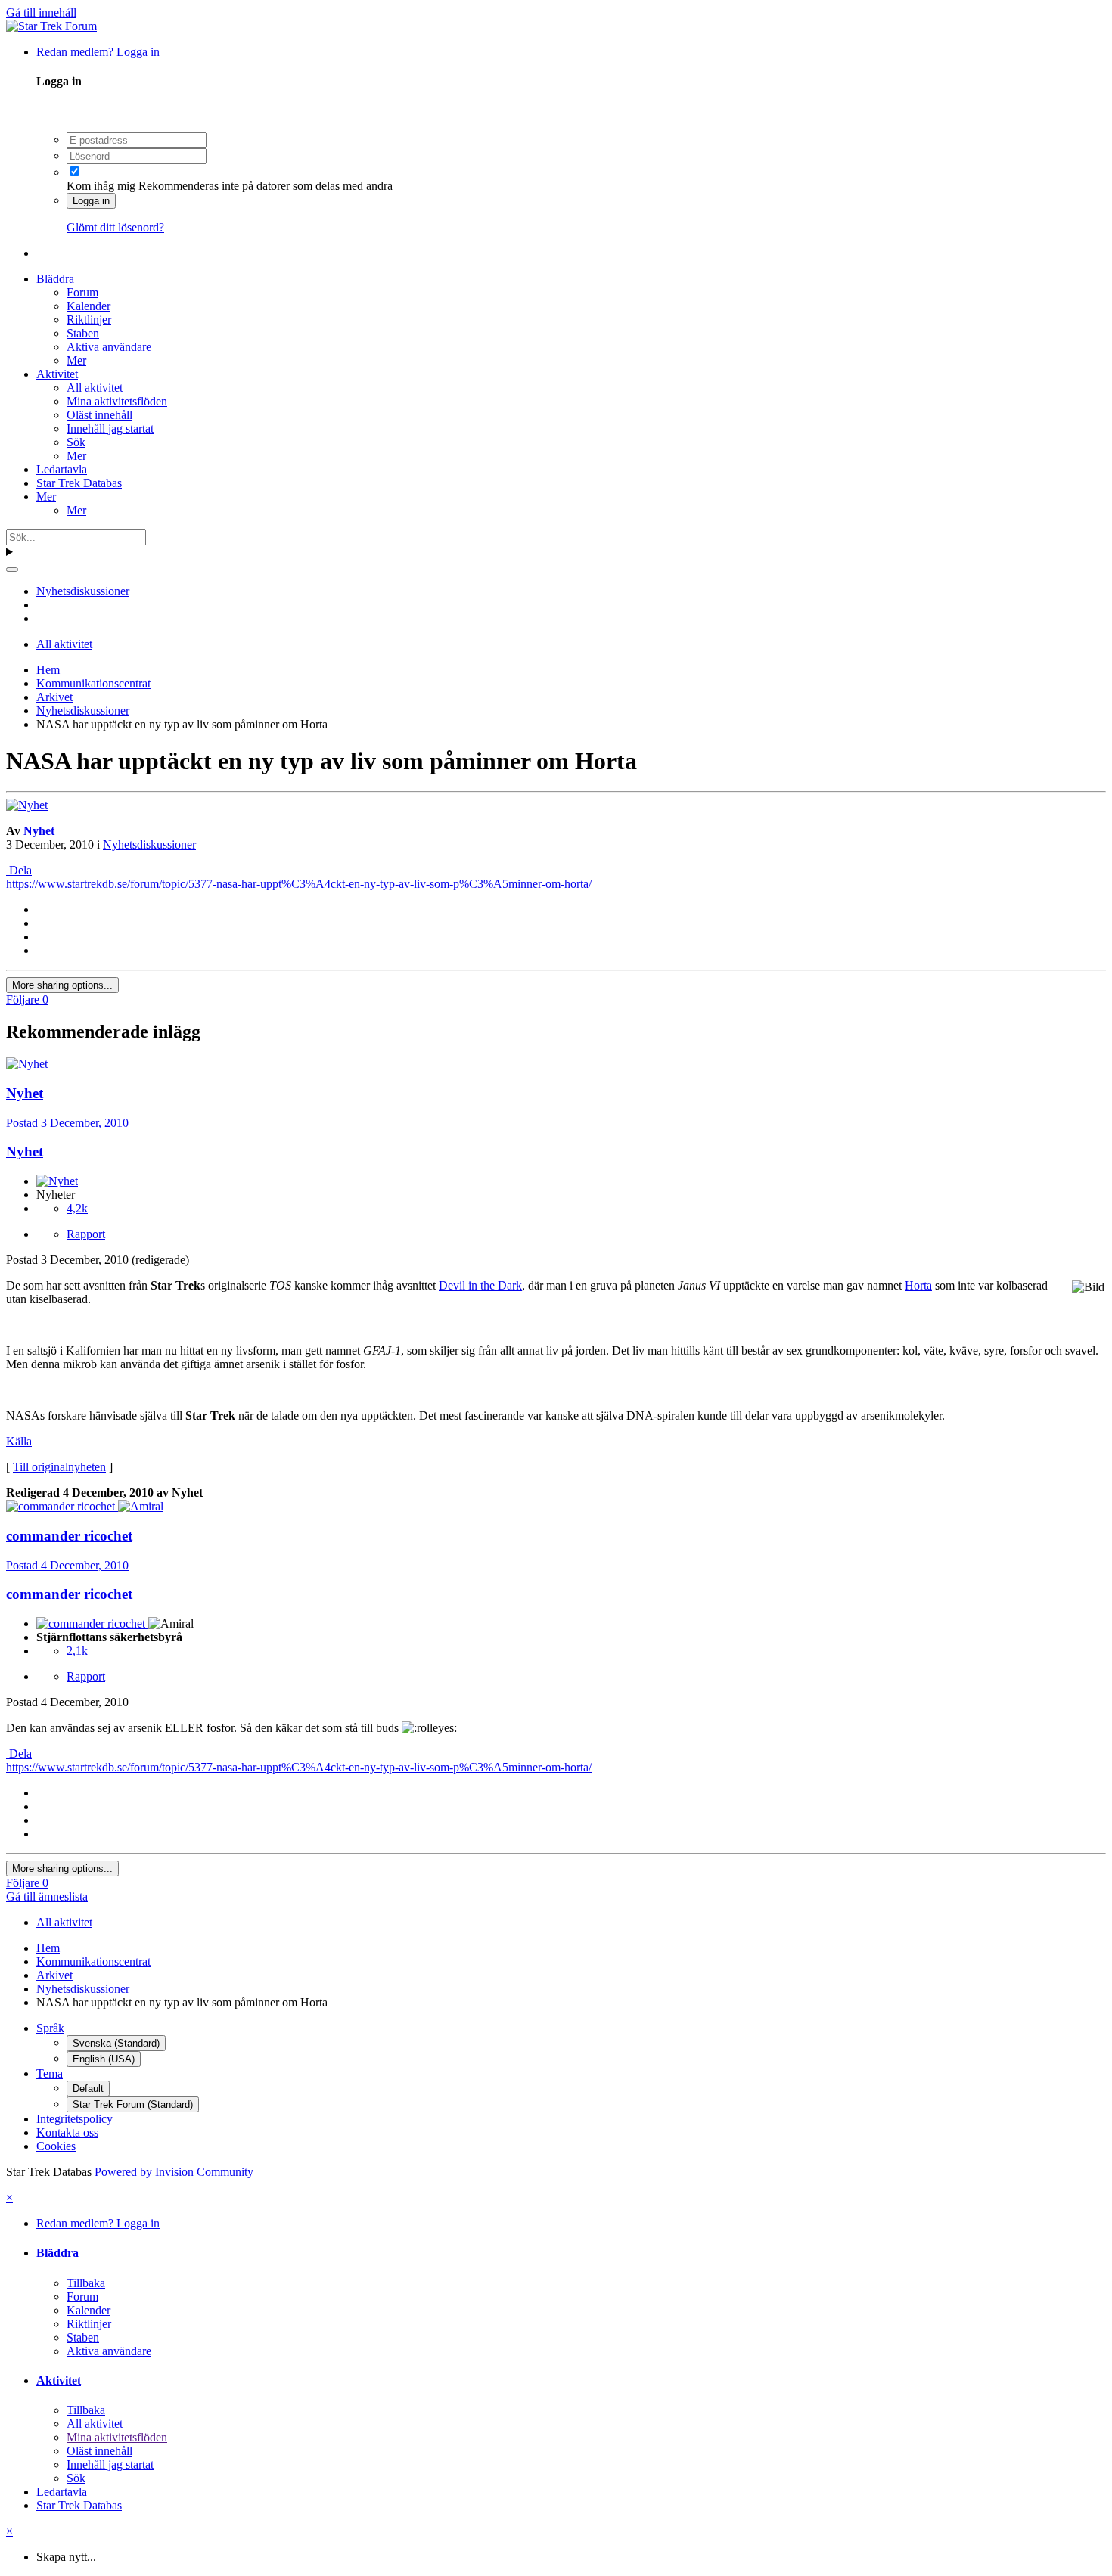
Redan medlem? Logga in (101, 52)
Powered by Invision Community (174, 2172)
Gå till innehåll (41, 12)
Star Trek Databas (79, 483)
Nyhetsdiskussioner (149, 844)
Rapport (86, 1234)
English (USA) (104, 2059)
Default (88, 2089)
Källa (19, 1441)
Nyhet (39, 831)
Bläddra (55, 279)
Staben (83, 333)
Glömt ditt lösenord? (115, 227)
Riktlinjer (89, 320)
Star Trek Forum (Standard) (133, 2104)
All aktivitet (95, 388)
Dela (19, 870)
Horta (918, 1285)
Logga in (91, 201)
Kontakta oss (67, 2132)
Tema (50, 2073)
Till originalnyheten (59, 1467)
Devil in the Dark (480, 1285)
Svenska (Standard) (116, 2043)
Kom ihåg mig (101, 186)
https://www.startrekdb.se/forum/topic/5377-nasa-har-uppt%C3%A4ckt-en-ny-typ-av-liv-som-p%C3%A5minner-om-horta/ (299, 884)
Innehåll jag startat (110, 428)
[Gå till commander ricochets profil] (62, 1506)
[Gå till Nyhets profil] (27, 805)
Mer (76, 360)
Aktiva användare (109, 347)
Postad (67, 1123)
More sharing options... (62, 985)
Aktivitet (57, 374)
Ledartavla (62, 469)
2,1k (77, 1651)
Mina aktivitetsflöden (117, 401)
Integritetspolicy (75, 2119)
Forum (82, 292)
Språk (50, 2028)
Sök (76, 442)
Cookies (56, 2146)
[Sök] (12, 570)
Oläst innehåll (99, 415)
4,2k (77, 1208)
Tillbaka (86, 2283)
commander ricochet (69, 1594)
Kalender (89, 306)
